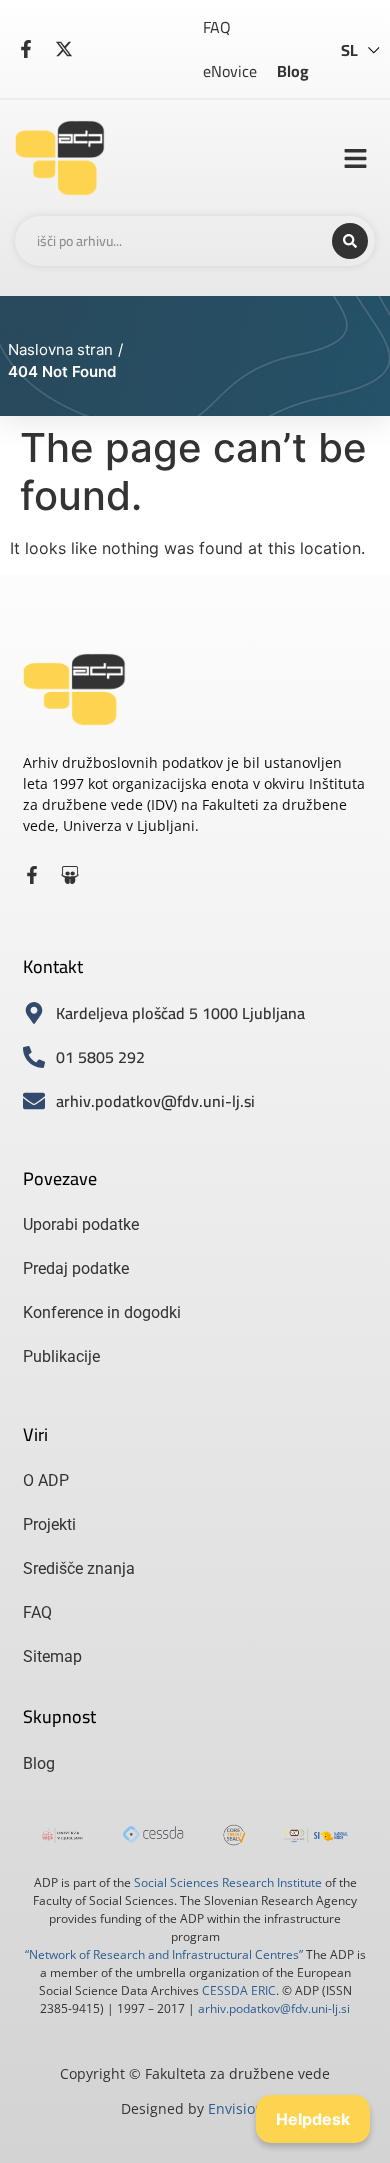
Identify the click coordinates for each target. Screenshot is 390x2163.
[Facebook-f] (32, 875)
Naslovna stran (60, 349)
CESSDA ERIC (239, 1990)
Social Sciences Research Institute (228, 1882)
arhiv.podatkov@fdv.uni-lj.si (274, 2008)
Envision (236, 2108)
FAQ (217, 27)
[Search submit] (350, 241)
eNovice (230, 71)
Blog (293, 71)
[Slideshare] (70, 875)
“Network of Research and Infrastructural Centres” (164, 1954)
